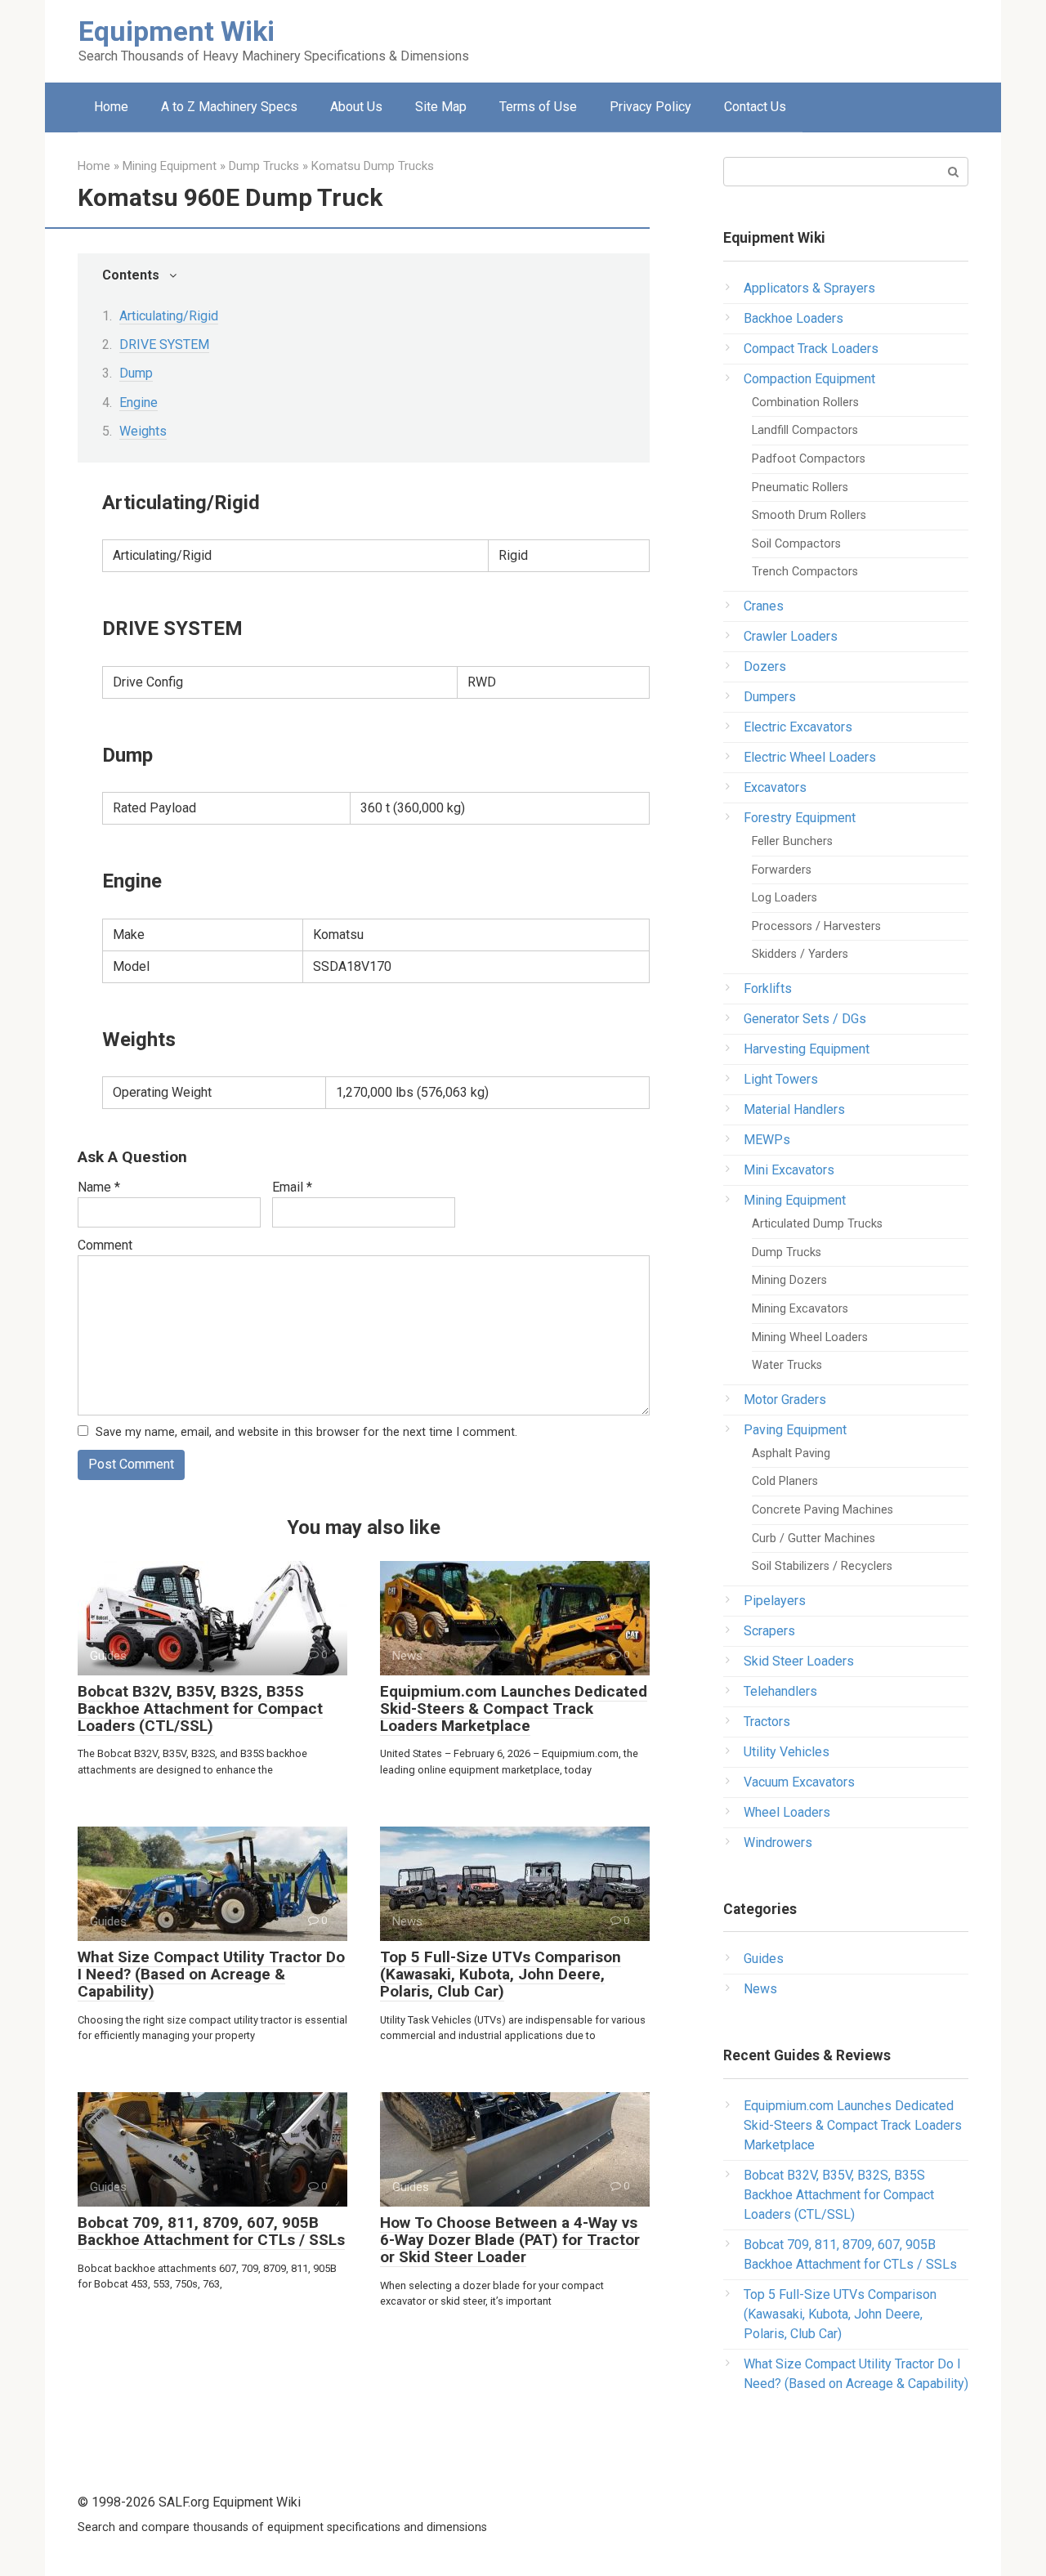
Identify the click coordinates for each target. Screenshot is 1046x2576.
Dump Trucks (787, 1252)
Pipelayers (775, 1601)
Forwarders (782, 870)
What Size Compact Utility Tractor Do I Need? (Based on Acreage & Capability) (211, 1974)
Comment (105, 1245)
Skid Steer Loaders (799, 1661)
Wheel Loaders (787, 1812)
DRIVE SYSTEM (164, 344)
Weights (143, 431)
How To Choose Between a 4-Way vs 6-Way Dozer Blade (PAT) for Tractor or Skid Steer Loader (510, 2240)
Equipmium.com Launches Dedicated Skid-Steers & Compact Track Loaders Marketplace (514, 1708)
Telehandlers (780, 1691)
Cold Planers (785, 1481)
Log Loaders (784, 898)
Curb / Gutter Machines (814, 1538)
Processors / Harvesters (816, 926)
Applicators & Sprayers (809, 288)
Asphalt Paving (791, 1453)
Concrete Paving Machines (822, 1510)
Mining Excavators (800, 1309)
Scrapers (769, 1631)
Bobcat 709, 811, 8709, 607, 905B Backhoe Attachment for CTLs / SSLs (211, 2231)
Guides (764, 1959)
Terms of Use (538, 107)
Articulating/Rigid (169, 316)
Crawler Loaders (791, 636)
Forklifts (768, 988)
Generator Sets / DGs (805, 1019)
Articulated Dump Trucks (817, 1224)
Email (292, 1187)
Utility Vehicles (787, 1752)
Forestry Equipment (800, 818)
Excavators (775, 787)
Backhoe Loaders (793, 318)
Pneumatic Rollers (800, 487)
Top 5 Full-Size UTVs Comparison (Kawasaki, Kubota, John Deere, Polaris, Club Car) (501, 1974)
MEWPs (767, 1140)
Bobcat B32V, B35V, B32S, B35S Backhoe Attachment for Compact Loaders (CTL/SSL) (200, 1708)
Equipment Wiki (177, 31)
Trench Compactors (805, 572)
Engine (139, 402)
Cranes (764, 606)
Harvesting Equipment (807, 1049)
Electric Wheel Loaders (810, 757)
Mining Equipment (795, 1200)
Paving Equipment (795, 1430)
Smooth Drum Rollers (809, 515)
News (760, 1989)
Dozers (765, 666)
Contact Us (755, 107)
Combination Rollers (805, 402)
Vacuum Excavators (799, 1782)
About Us (356, 107)
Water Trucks (787, 1365)
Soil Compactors (796, 544)
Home (111, 107)
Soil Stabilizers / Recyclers (822, 1566)
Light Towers (781, 1079)
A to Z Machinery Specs (229, 107)
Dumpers (770, 697)
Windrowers (778, 1843)
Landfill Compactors (805, 430)
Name (99, 1187)
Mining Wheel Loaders (810, 1337)
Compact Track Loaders (811, 349)
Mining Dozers (789, 1280)
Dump (136, 373)
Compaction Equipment (809, 379)
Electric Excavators (798, 727)
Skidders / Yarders (800, 954)
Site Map (441, 107)
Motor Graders (785, 1400)
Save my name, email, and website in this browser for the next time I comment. (306, 1432)
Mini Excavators (789, 1170)
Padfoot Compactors (809, 459)
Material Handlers (794, 1109)
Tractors (767, 1722)
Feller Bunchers (792, 841)
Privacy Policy (650, 107)
